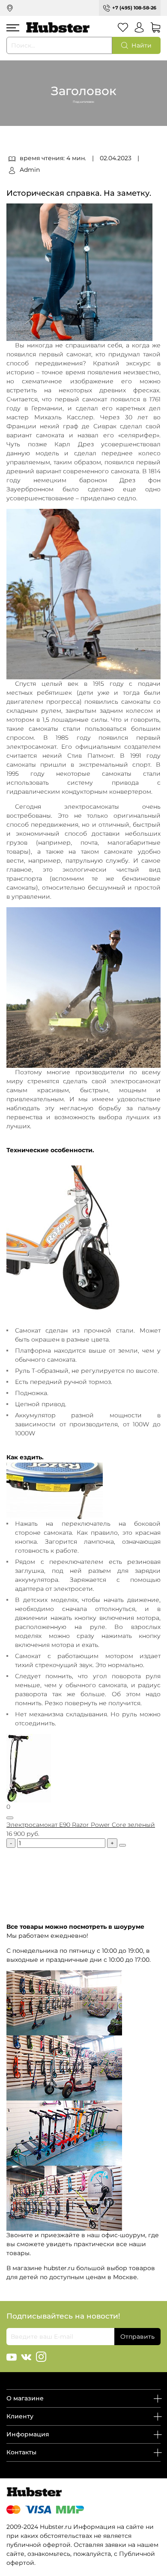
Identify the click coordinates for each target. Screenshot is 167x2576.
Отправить (137, 2337)
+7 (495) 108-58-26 (134, 8)
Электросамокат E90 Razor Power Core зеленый (81, 1825)
